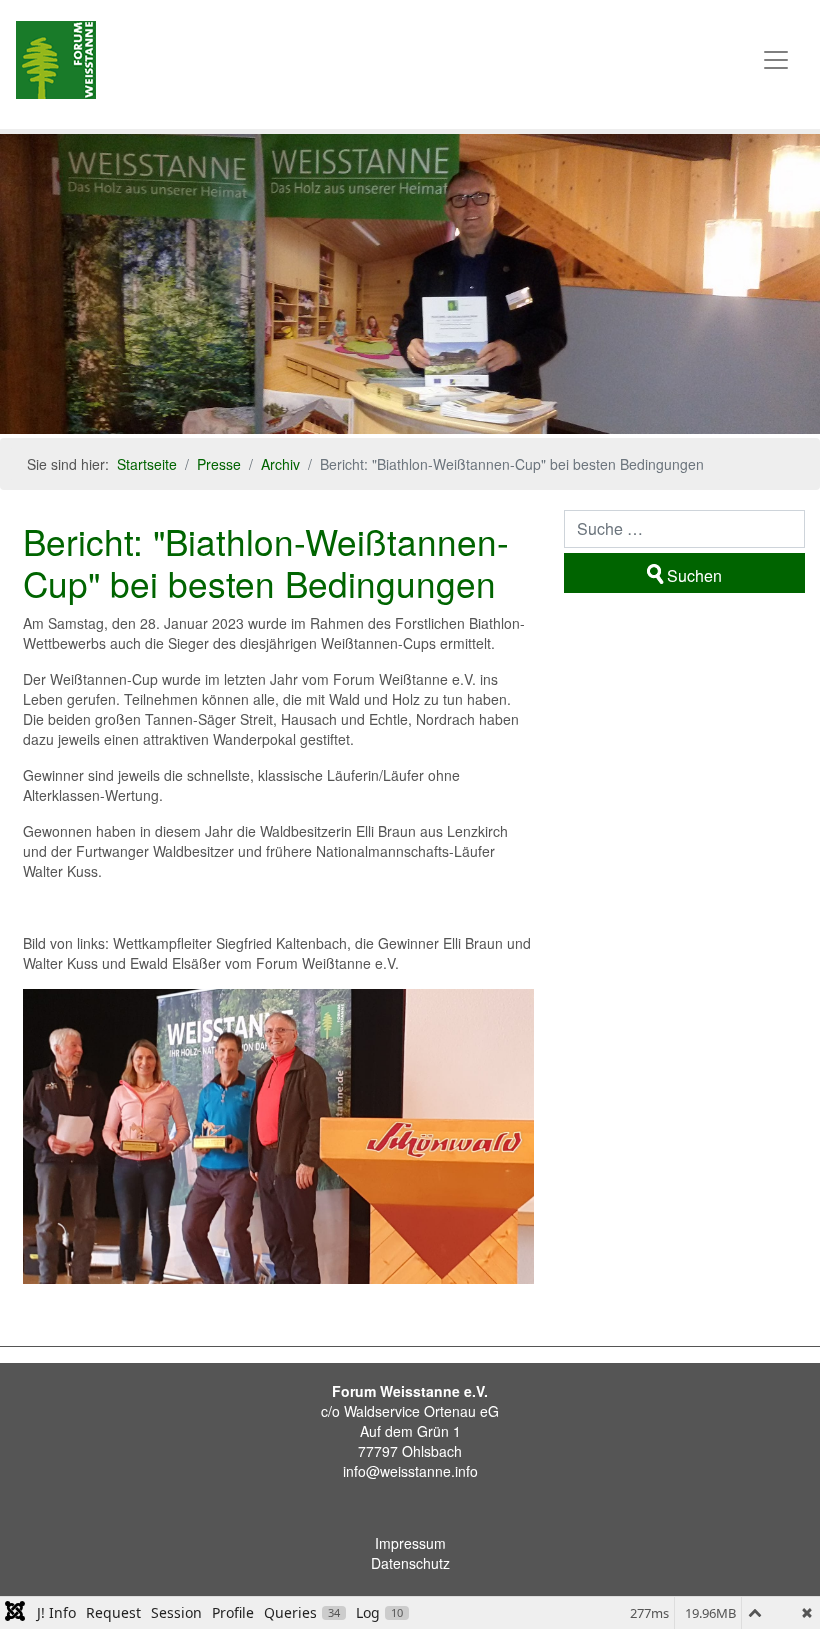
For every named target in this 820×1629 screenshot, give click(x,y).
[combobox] (684, 529)
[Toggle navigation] (776, 60)
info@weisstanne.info (410, 1471)
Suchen (694, 575)
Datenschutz (410, 1563)
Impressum (410, 1543)
